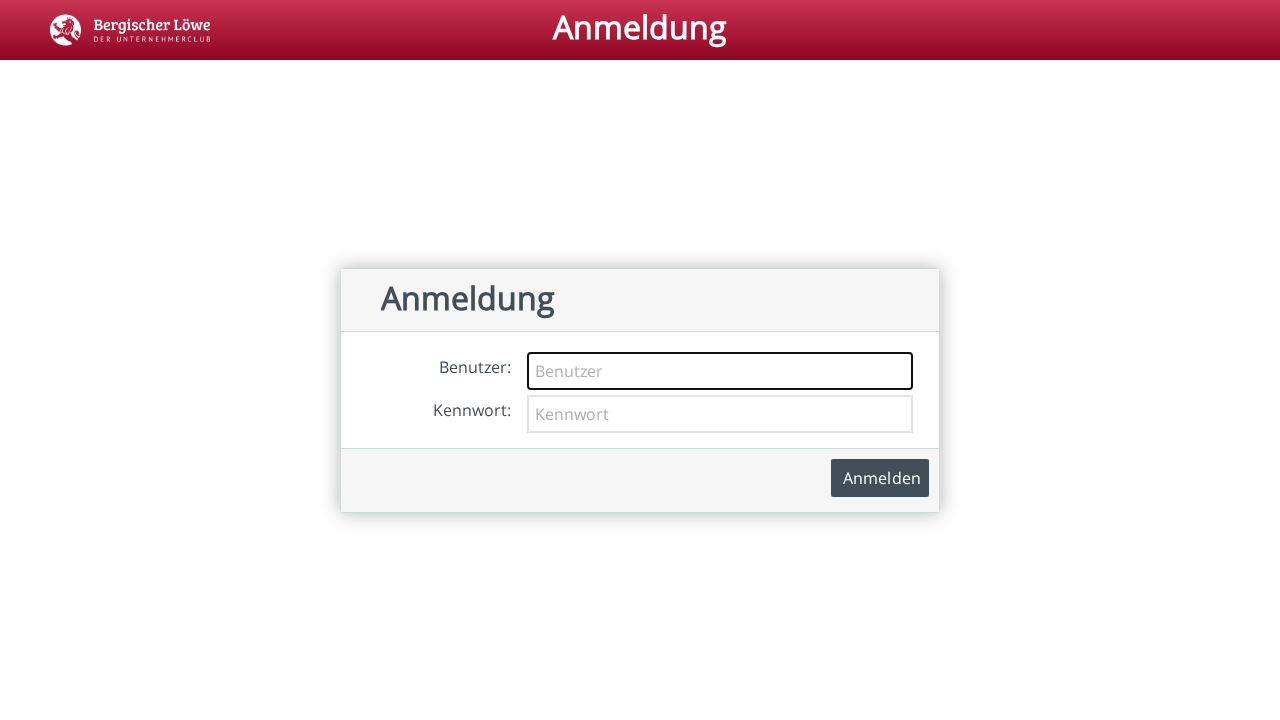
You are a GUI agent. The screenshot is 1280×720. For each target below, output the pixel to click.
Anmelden (882, 478)
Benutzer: (475, 367)
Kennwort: (472, 410)
